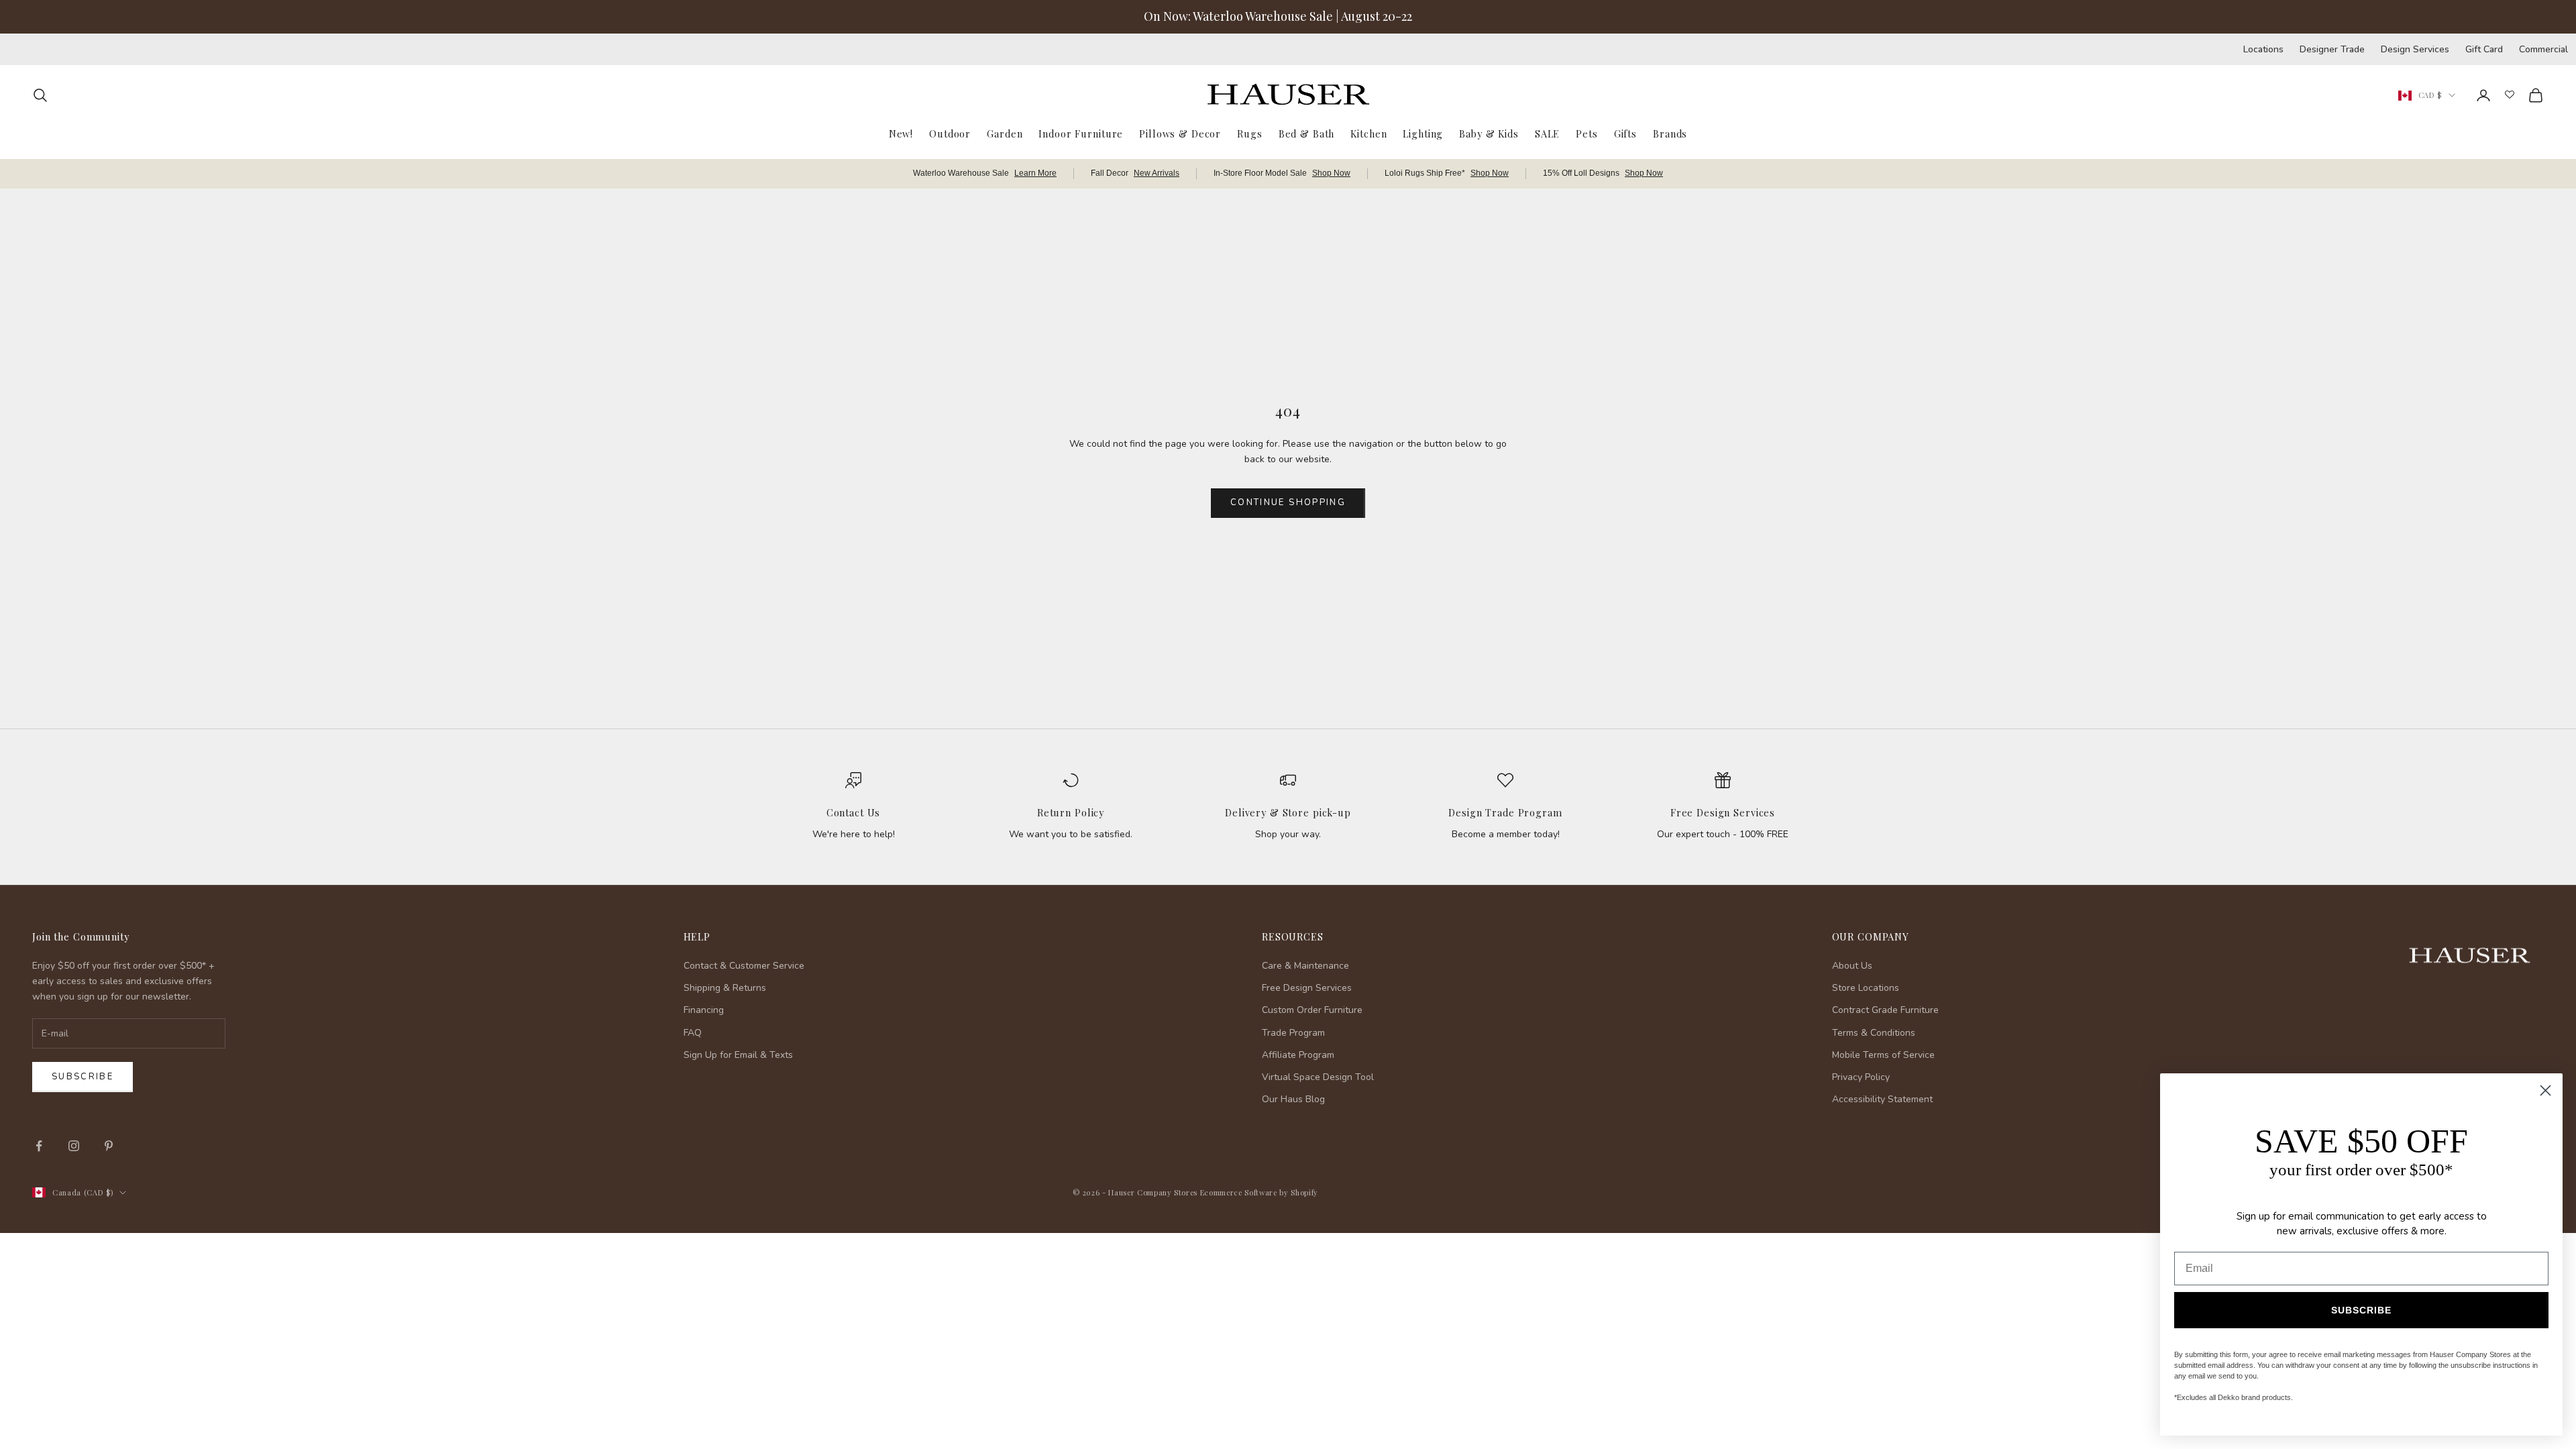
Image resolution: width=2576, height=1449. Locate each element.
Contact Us (854, 812)
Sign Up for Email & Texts (738, 1055)
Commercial (2543, 49)
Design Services (2415, 49)
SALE (1547, 133)
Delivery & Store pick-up (1288, 812)
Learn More (1035, 173)
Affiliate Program (1298, 1055)
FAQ (693, 1033)
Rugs (1249, 133)
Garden (1005, 133)
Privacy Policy (1861, 1077)
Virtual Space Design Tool (1318, 1077)
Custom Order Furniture (1312, 1010)
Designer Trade (2332, 49)
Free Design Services (1723, 812)
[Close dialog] (2545, 1090)
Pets (1587, 133)
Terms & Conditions (1874, 1033)
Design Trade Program (1505, 812)
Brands (1670, 133)
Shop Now (1331, 173)
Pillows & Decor (1180, 133)
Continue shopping (1288, 502)
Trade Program (1293, 1033)
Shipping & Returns (725, 988)
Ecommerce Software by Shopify (1259, 1192)
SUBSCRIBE (2361, 1310)
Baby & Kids (1489, 133)
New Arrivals (1157, 173)
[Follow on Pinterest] (109, 1146)
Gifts (1625, 133)
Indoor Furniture (1081, 133)
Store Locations (1866, 988)
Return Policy (1071, 812)
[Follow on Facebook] (39, 1146)
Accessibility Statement (1882, 1099)
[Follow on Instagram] (74, 1146)
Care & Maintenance (1305, 966)
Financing (704, 1010)
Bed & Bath (1307, 133)
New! (901, 133)
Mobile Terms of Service (1883, 1055)
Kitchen (1368, 133)
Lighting (1423, 133)
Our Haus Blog (1293, 1099)
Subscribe (83, 1077)
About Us (1852, 966)
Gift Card (2484, 49)
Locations (2263, 49)
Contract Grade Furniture (1885, 1010)
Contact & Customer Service (744, 966)
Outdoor (950, 133)
